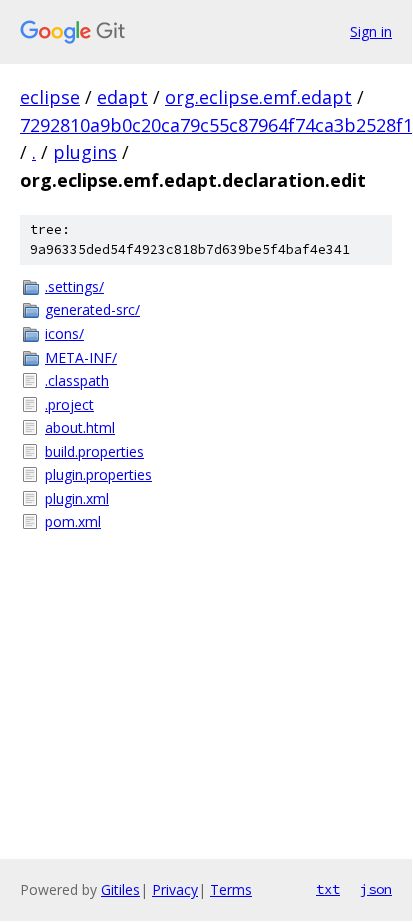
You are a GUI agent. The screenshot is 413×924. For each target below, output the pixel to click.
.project (69, 404)
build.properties (94, 451)
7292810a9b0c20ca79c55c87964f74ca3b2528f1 (216, 125)
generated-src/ (92, 309)
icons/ (64, 333)
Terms (231, 889)
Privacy (175, 889)
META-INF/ (81, 357)
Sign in (371, 31)
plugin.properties (98, 474)
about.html (80, 427)
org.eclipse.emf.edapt (258, 97)
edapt (122, 97)
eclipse (50, 97)
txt (328, 889)
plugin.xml (77, 498)
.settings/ (74, 286)
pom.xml (73, 521)
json (376, 889)
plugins (85, 152)
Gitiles (120, 889)
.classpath (77, 380)
